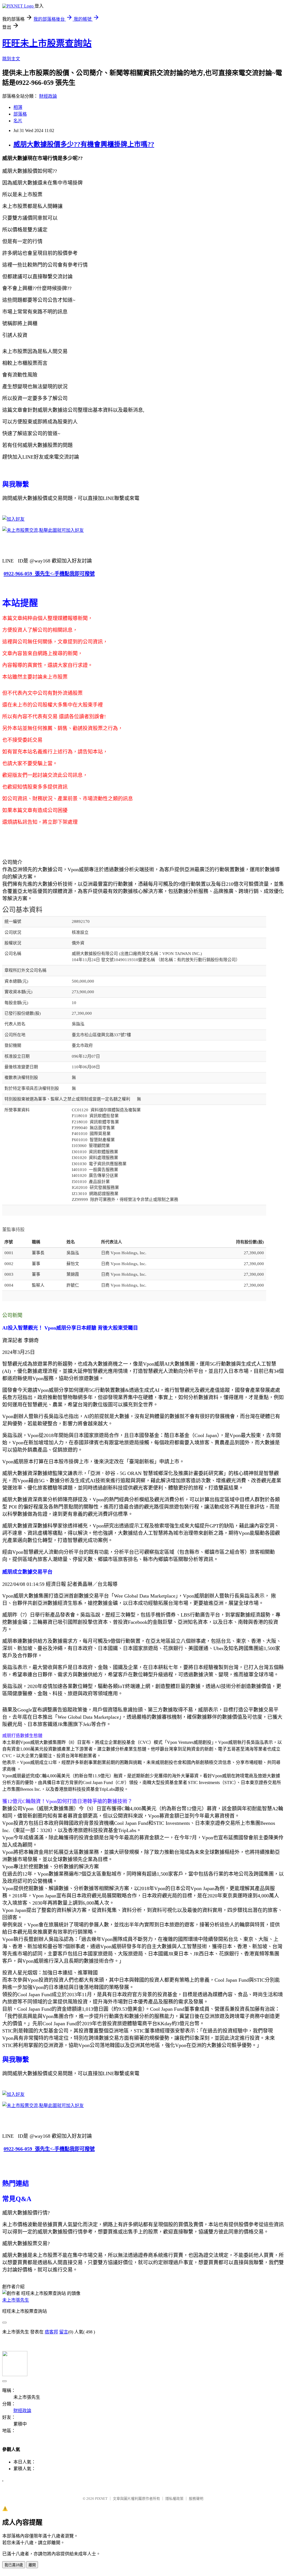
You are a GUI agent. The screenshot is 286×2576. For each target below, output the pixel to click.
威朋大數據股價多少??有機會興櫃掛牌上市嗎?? (84, 144)
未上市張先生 (16, 2300)
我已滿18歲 (14, 2565)
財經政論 (48, 96)
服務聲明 (196, 2499)
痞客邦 (51, 2332)
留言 (64, 2332)
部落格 (20, 114)
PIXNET (101, 2499)
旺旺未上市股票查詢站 (47, 43)
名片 (18, 121)
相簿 (18, 107)
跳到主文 (11, 59)
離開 (32, 2565)
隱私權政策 (174, 2499)
